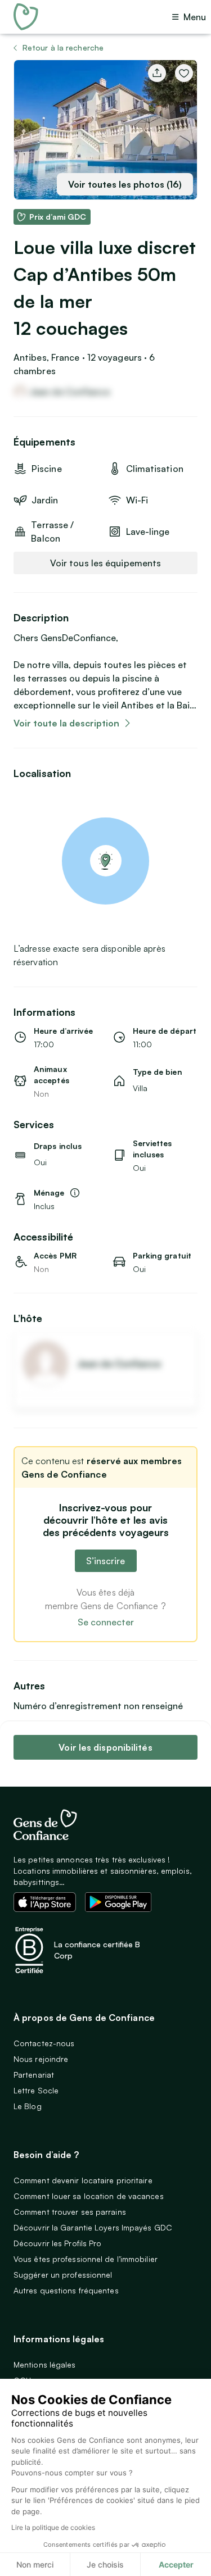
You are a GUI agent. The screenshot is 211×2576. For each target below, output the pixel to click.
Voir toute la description (66, 723)
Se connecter (106, 1622)
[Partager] (157, 73)
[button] (52, 217)
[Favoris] (184, 73)
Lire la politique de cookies (53, 2527)
